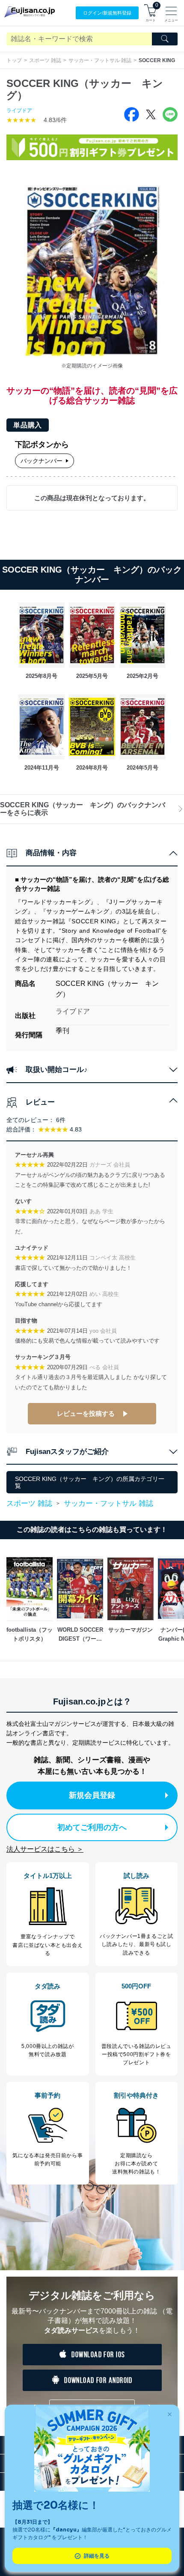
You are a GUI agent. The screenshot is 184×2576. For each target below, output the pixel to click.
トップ (14, 60)
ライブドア (19, 110)
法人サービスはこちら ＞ (45, 1849)
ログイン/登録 (107, 13)
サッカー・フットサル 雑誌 (100, 60)
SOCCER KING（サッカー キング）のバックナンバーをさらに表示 (83, 809)
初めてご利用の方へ (92, 1827)
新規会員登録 (92, 1795)
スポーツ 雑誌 (45, 60)
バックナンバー (42, 461)
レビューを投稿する (86, 1413)
